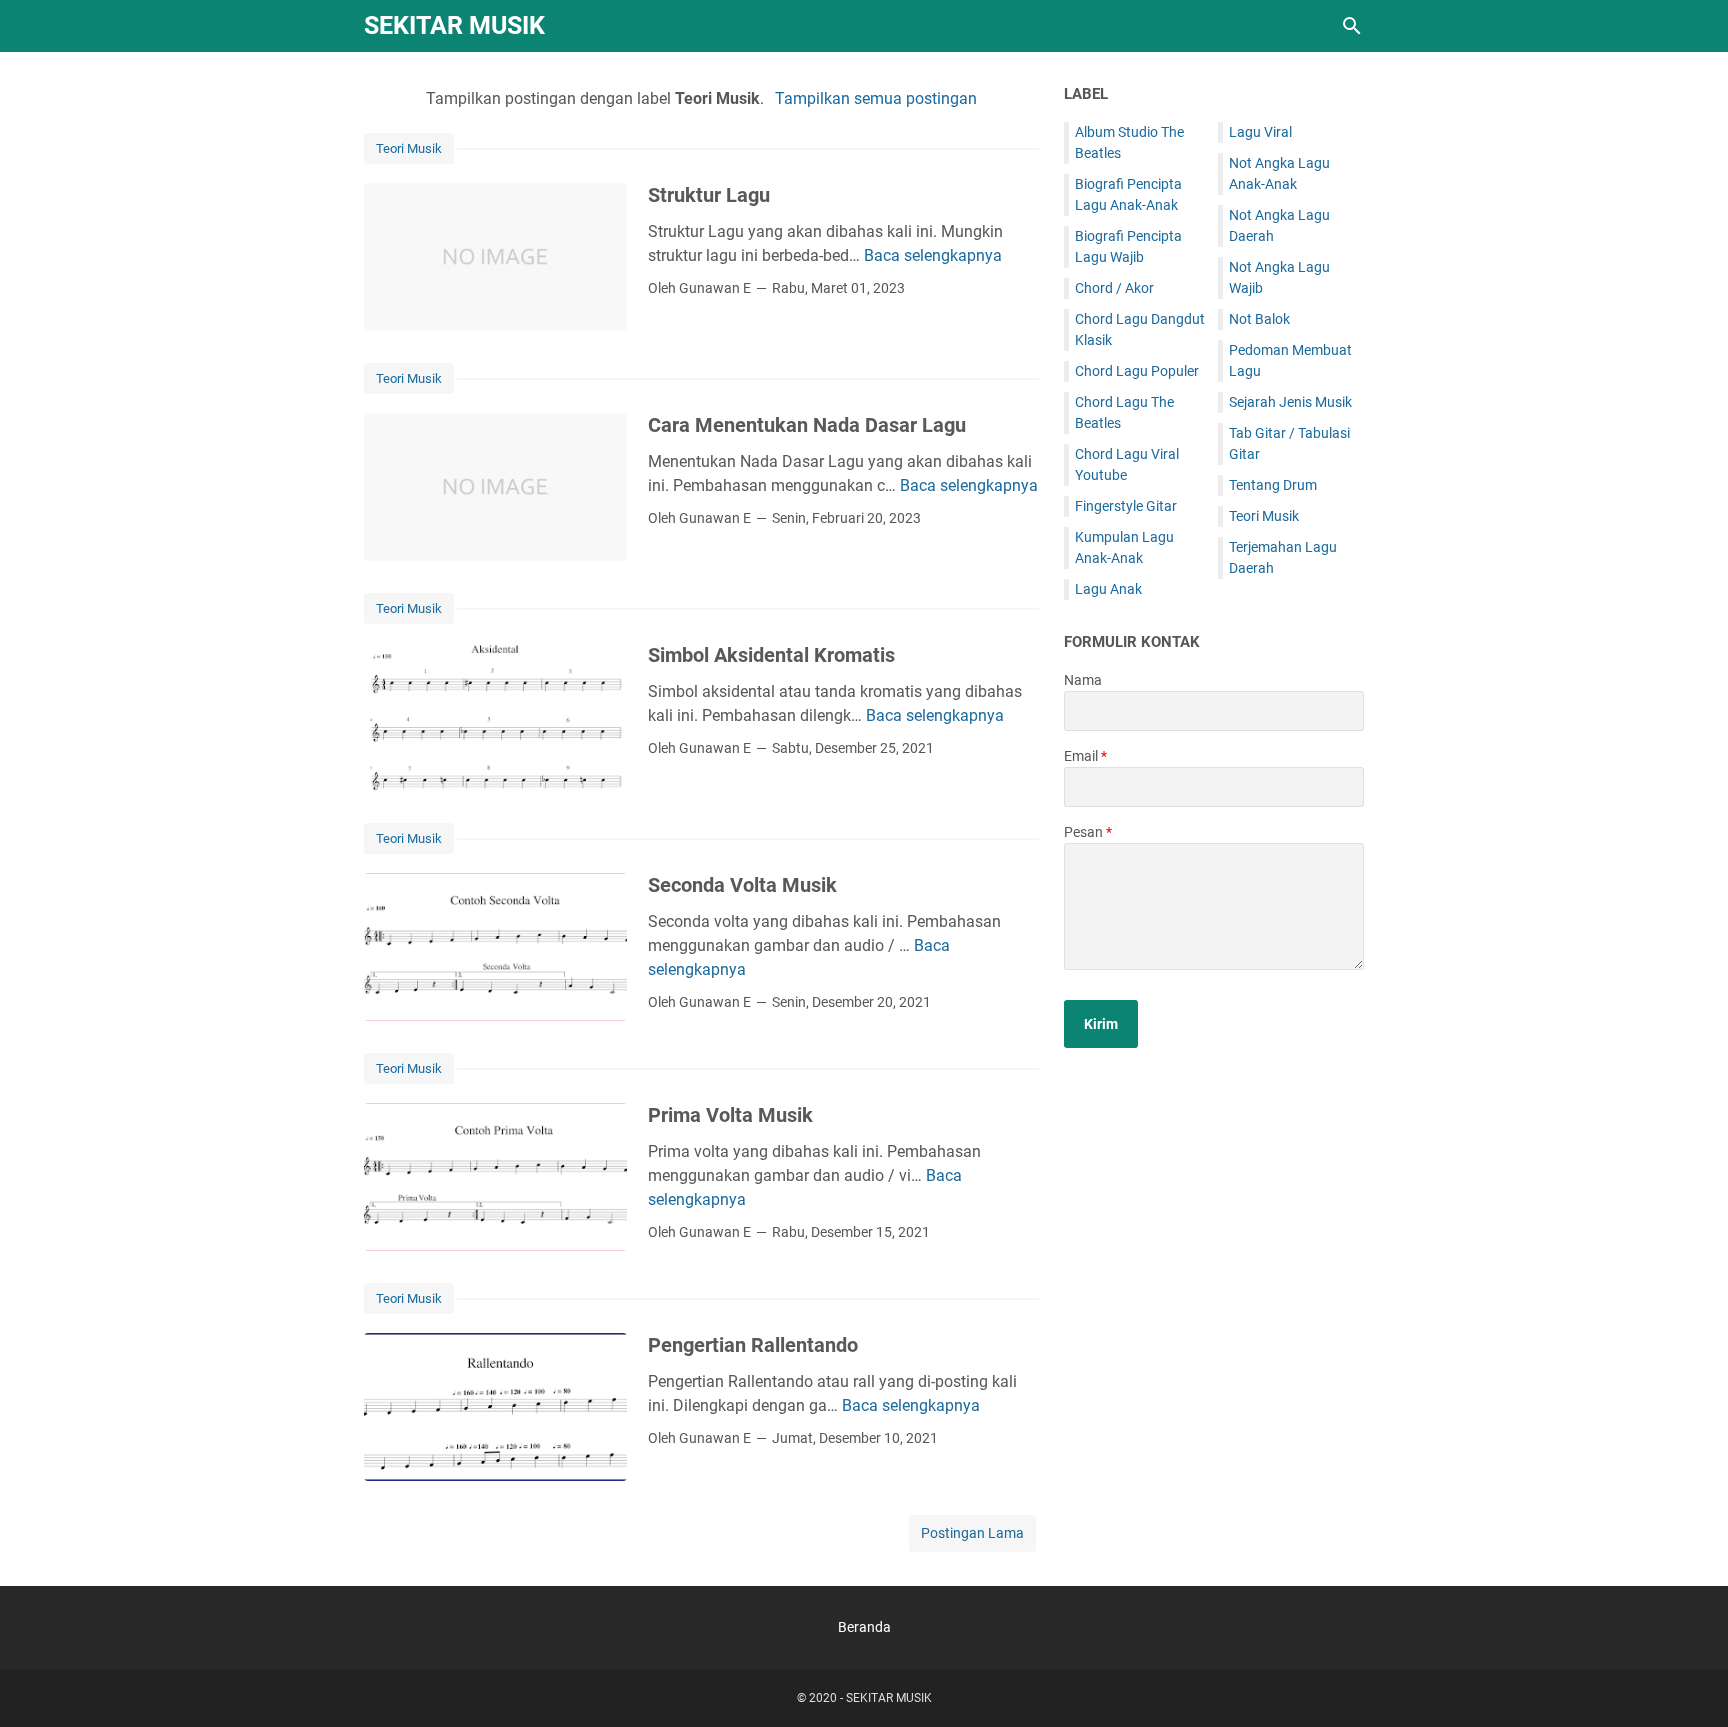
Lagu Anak (1108, 589)
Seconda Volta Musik (742, 885)
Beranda (864, 1627)
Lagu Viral (1260, 132)
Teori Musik (409, 148)
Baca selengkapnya (933, 255)
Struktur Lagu (709, 195)
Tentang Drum (1273, 485)
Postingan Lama (972, 1533)
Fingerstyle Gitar (1126, 506)
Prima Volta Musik (730, 1115)
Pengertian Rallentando (753, 1345)
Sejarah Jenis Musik (1290, 402)
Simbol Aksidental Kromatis (771, 655)
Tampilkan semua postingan (875, 98)
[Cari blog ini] (1352, 26)
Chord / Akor (1114, 288)
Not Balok (1259, 319)
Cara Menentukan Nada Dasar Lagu (807, 425)
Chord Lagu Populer (1137, 371)
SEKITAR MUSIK (454, 25)
